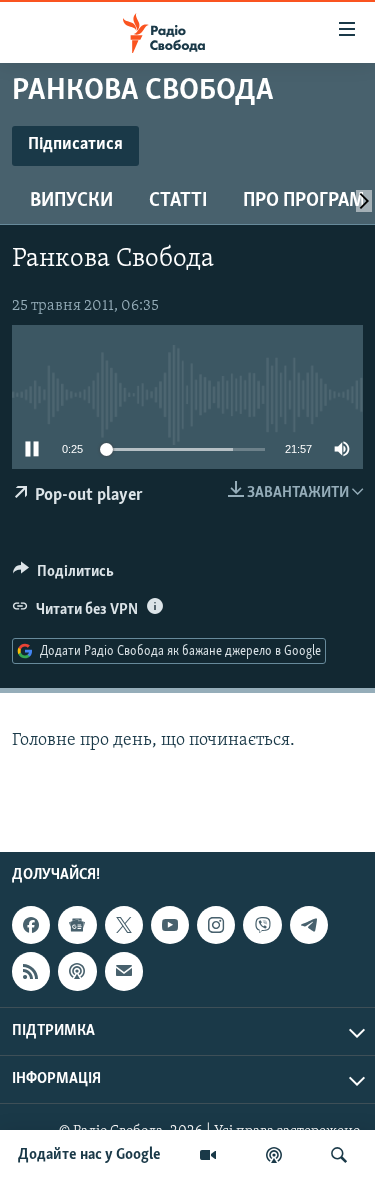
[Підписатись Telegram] (309, 925)
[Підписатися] (124, 971)
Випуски (71, 201)
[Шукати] (339, 1155)
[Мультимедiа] (208, 1155)
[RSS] (31, 971)
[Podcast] (77, 971)
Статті (178, 201)
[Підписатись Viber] (262, 925)
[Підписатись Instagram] (216, 925)
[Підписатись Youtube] (170, 925)
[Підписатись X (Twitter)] (124, 925)
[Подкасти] (274, 1155)
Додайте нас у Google (89, 1155)
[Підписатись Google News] (77, 925)
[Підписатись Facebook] (31, 925)
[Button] (63, 576)
